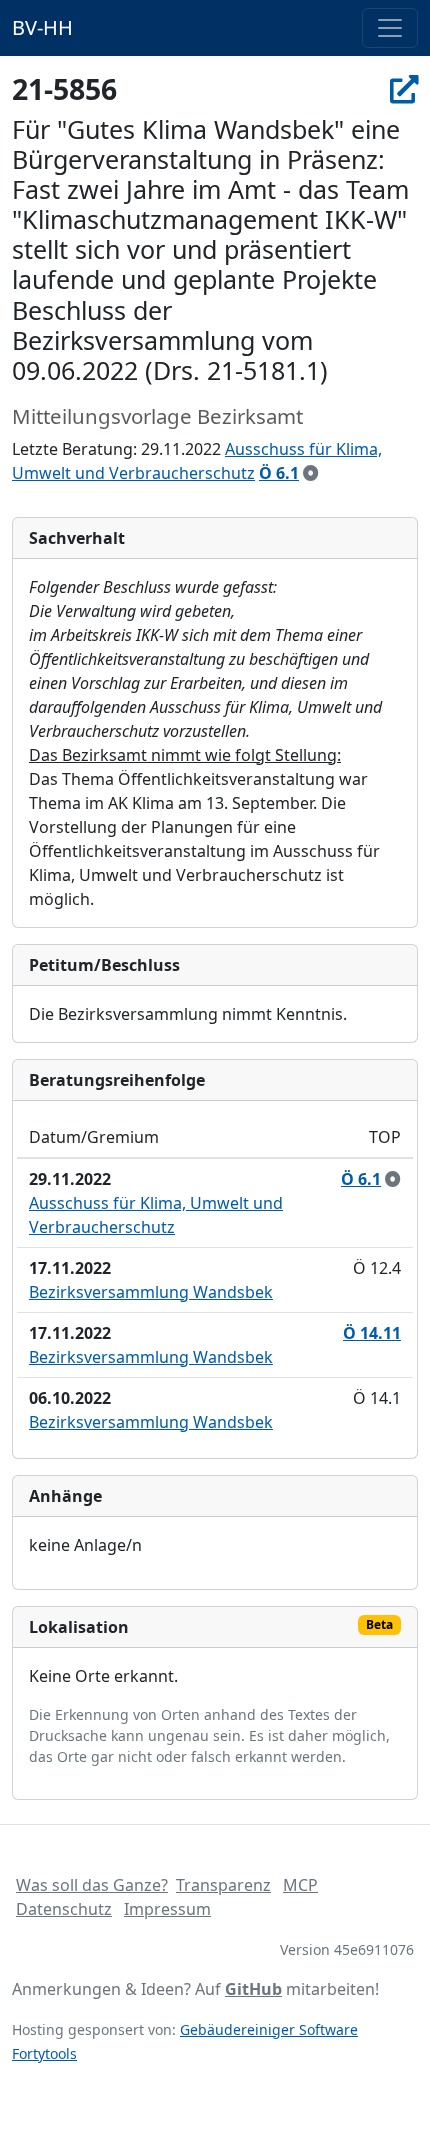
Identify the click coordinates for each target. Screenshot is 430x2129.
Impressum (167, 1909)
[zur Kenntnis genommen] (311, 473)
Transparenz (223, 1885)
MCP (300, 1885)
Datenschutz (64, 1909)
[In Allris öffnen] (404, 89)
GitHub (253, 1989)
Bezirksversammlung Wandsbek (151, 1292)
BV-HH (42, 27)
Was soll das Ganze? (92, 1885)
